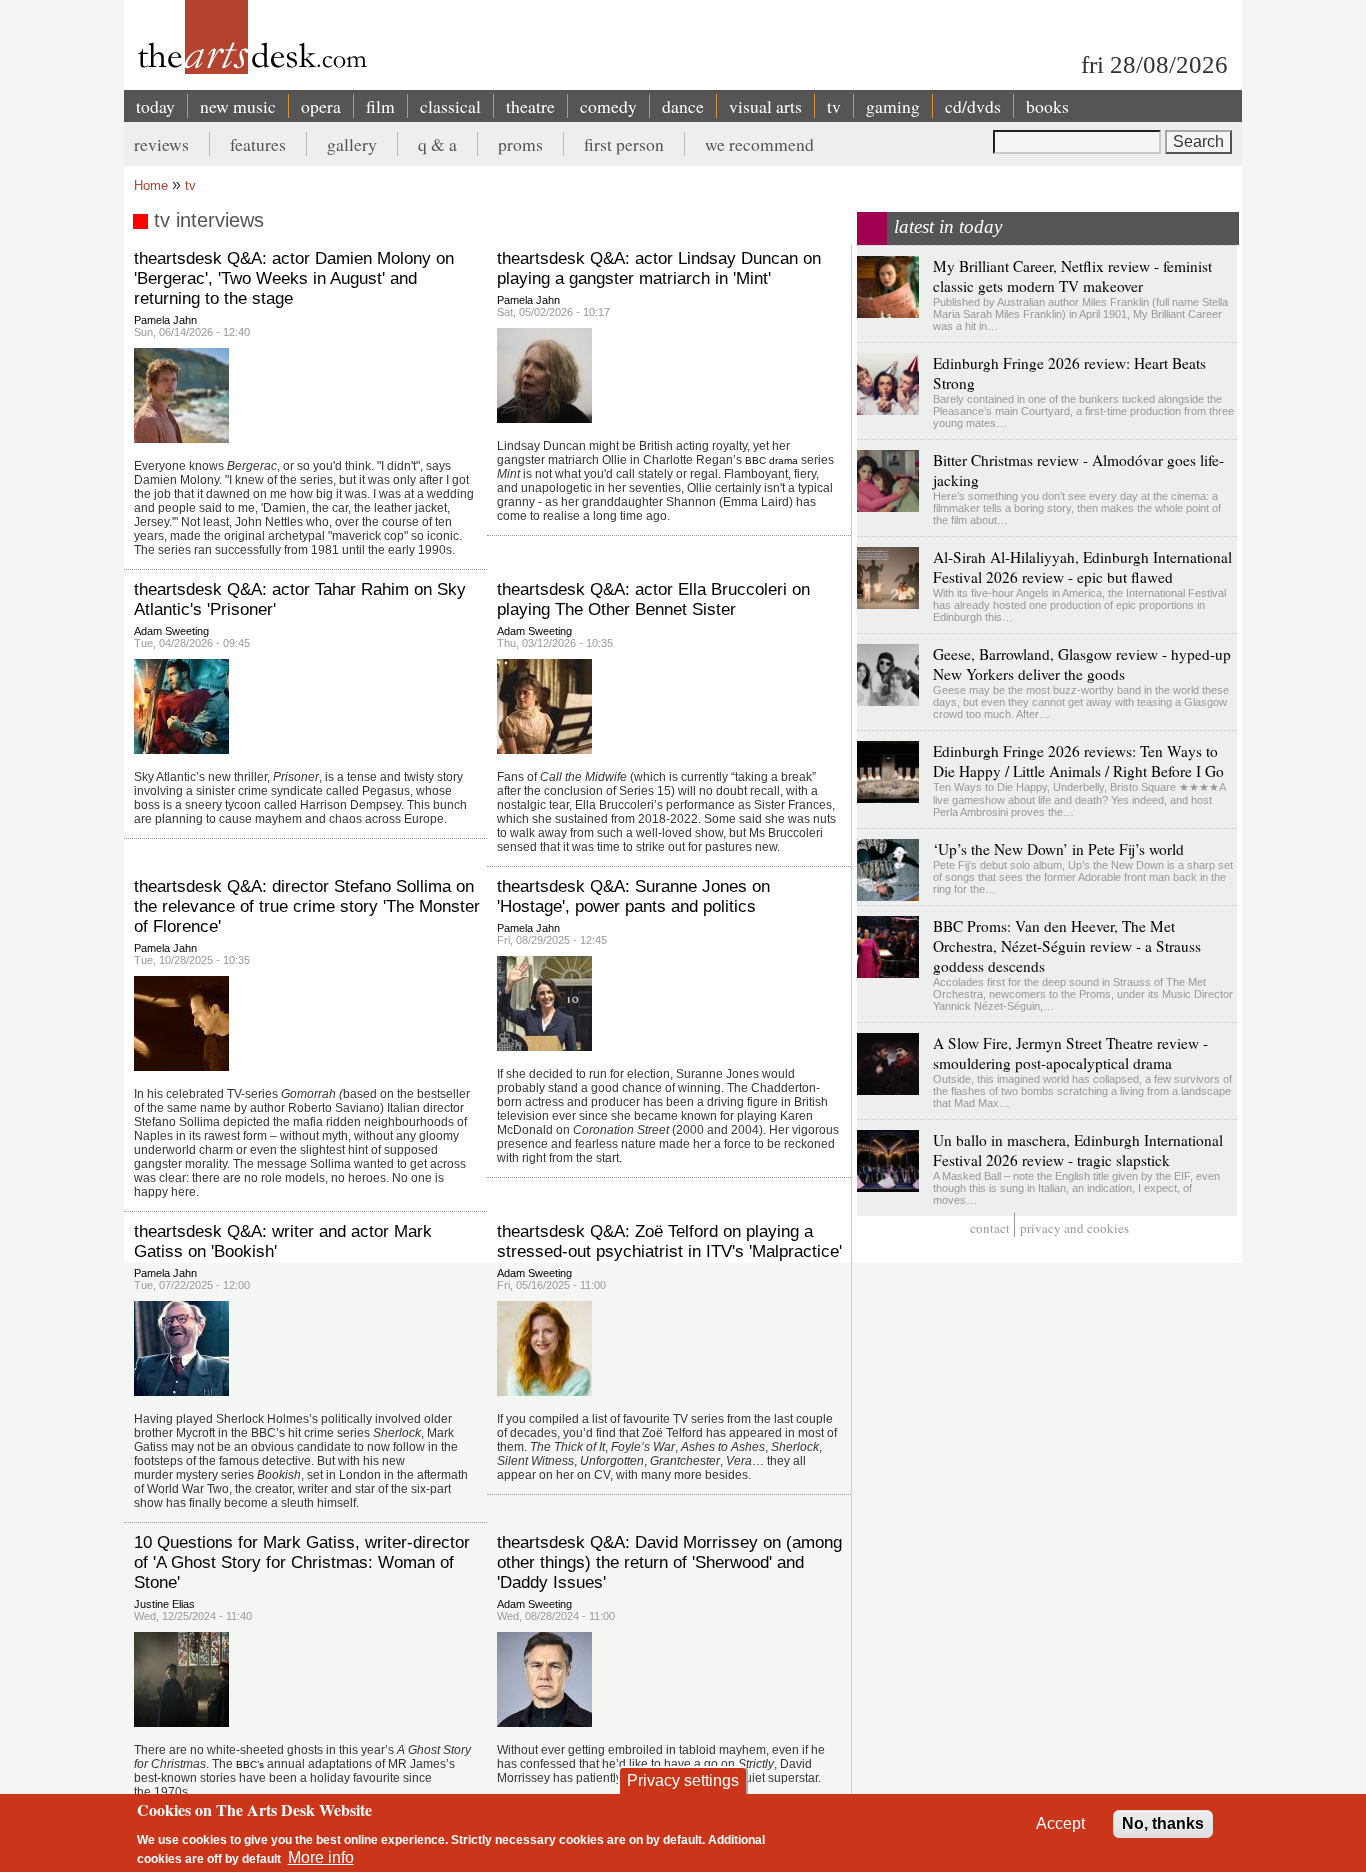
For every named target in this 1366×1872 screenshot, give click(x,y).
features (258, 144)
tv (834, 106)
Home (151, 185)
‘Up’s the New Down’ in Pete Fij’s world (1058, 849)
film (380, 106)
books (1047, 106)
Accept (1060, 1823)
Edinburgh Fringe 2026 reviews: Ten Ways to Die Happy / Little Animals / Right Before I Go (1078, 761)
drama (783, 460)
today (155, 106)
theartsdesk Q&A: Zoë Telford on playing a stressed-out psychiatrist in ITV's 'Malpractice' (669, 1241)
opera (321, 106)
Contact (990, 1228)
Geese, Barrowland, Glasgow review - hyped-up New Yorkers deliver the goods (1082, 664)
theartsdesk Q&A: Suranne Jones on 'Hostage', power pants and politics (633, 896)
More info (321, 1857)
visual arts (765, 106)
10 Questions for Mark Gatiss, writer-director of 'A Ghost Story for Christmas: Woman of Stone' (302, 1562)
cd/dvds (973, 106)
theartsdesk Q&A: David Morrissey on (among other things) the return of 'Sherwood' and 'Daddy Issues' (669, 1562)
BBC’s (250, 1764)
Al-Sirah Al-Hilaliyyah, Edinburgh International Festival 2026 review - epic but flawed (1082, 567)
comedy (608, 106)
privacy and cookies (1074, 1228)
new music (238, 106)
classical (450, 106)
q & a (437, 144)
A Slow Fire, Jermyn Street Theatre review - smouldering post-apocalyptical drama (1070, 1053)
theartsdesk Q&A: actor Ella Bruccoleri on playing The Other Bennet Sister (653, 599)
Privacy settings (683, 1780)
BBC (755, 460)
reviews (161, 144)
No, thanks (1163, 1823)
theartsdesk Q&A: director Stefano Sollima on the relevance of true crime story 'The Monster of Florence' (307, 906)
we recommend (759, 144)
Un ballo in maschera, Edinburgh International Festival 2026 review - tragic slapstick (1078, 1150)
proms (520, 144)
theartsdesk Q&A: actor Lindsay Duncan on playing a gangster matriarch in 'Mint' (659, 268)
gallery (352, 144)
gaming (893, 106)
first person (624, 144)
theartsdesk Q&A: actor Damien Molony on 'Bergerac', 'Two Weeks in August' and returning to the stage (294, 278)
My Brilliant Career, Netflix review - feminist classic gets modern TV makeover (1072, 276)
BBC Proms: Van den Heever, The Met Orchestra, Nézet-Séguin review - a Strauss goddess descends (1067, 946)
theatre (530, 106)
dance (683, 106)
